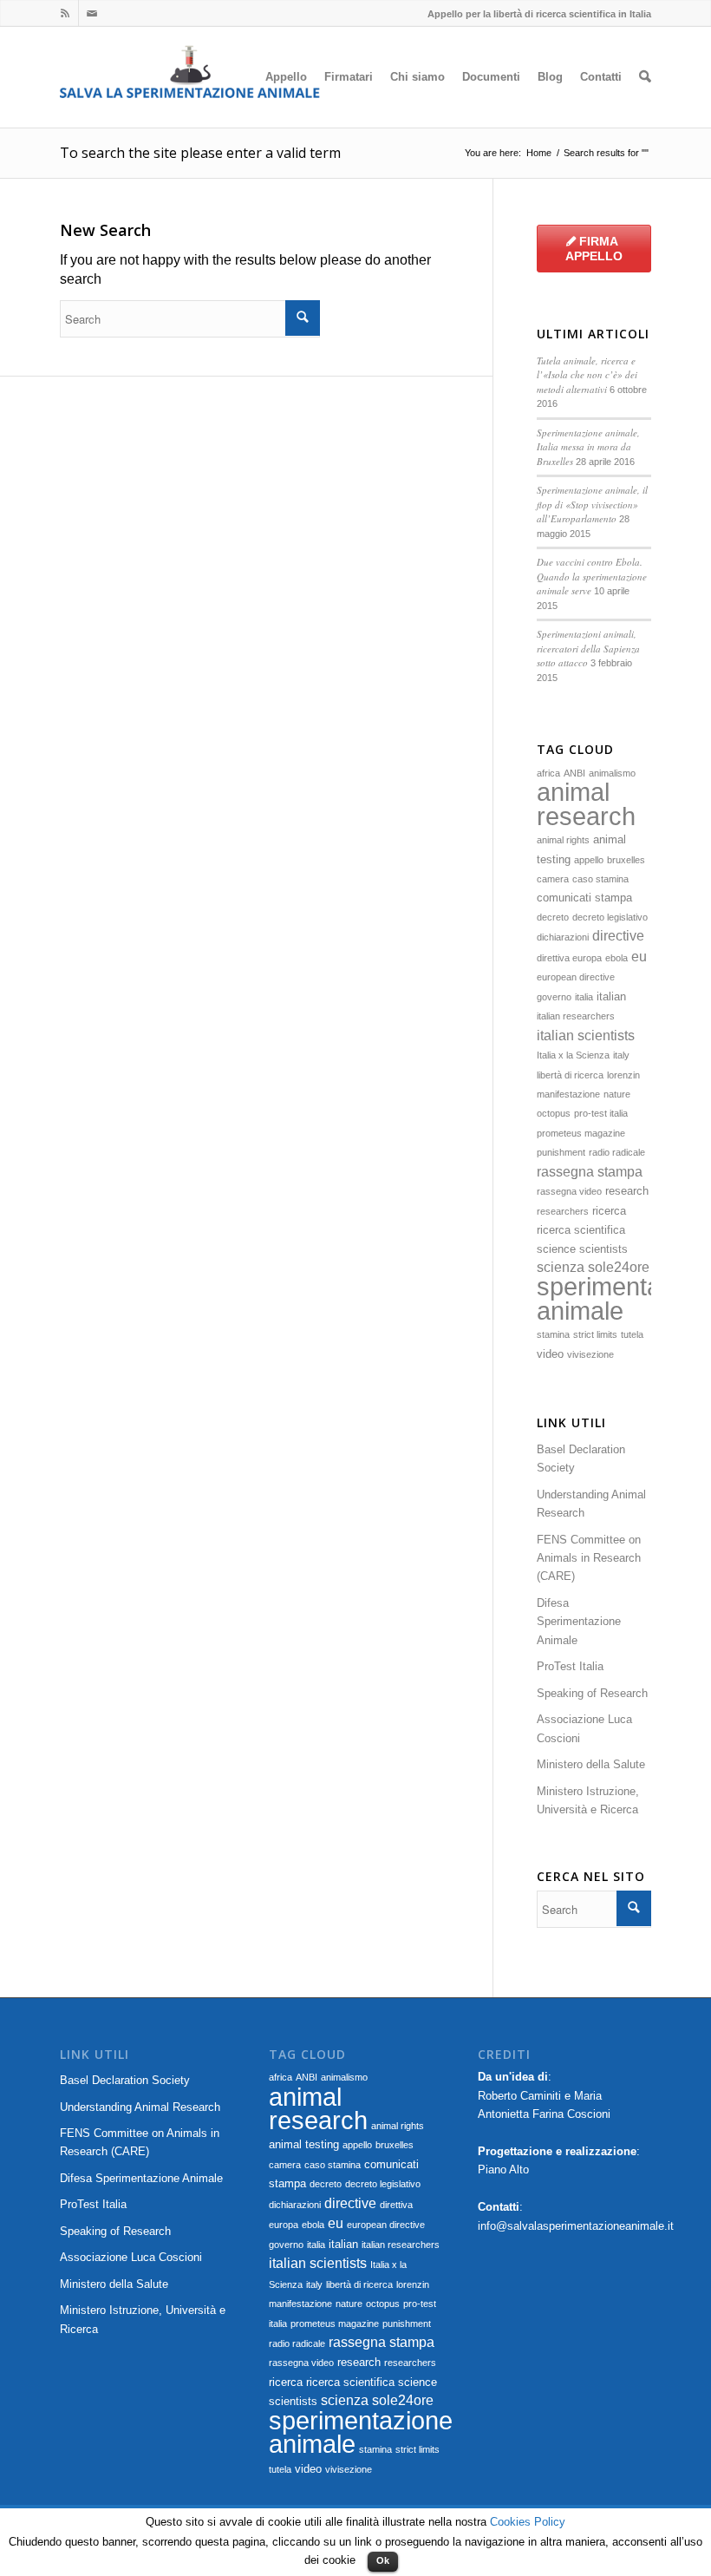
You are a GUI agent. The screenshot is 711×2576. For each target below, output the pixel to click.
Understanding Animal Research (591, 1504)
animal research (586, 803)
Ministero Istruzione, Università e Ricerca (588, 1800)
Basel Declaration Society (581, 1458)
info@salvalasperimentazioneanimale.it (576, 2226)
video (550, 1354)
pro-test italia (601, 1113)
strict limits (595, 1334)
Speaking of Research (592, 1693)
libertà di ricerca (570, 1075)
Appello (286, 77)
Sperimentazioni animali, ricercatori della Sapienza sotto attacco (588, 648)
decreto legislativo (610, 917)
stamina (553, 1334)
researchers (563, 1211)
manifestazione (568, 1094)
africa (548, 773)
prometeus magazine (581, 1133)
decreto (553, 917)
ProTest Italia (570, 1666)
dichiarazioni (563, 937)
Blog (550, 77)
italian (611, 996)
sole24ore (619, 1267)
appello (589, 860)
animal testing (304, 2144)
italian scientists (586, 1036)
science (556, 1249)
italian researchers (576, 1016)
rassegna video (569, 1191)
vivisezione (590, 1354)
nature (617, 1094)
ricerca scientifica (581, 1230)
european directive (576, 977)
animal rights (563, 840)
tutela (632, 1334)
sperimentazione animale (361, 2432)
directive (618, 936)
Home (539, 153)
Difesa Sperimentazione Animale (579, 1622)
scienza (561, 1267)
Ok (383, 2560)
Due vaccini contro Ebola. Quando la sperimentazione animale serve (592, 576)
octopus (554, 1113)
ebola (616, 958)
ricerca (609, 1211)
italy (621, 1055)
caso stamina (600, 879)
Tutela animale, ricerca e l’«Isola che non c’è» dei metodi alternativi (587, 375)
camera (553, 879)
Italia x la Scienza (573, 1055)
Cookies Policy (528, 2522)
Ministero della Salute (591, 1764)
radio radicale (617, 1152)
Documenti (491, 77)
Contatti (601, 77)
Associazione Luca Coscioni (584, 1728)
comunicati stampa (584, 898)
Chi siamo (417, 77)
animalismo (612, 773)
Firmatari (349, 77)
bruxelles (626, 860)
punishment (561, 1152)
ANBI (574, 773)
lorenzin (623, 1075)
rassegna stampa (590, 1172)
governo (554, 997)
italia (584, 997)
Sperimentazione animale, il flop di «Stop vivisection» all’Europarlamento (592, 504)
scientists (603, 1249)
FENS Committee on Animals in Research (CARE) (589, 1558)
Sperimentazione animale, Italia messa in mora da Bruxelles (588, 447)
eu (639, 957)
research (627, 1191)
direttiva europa (569, 958)
